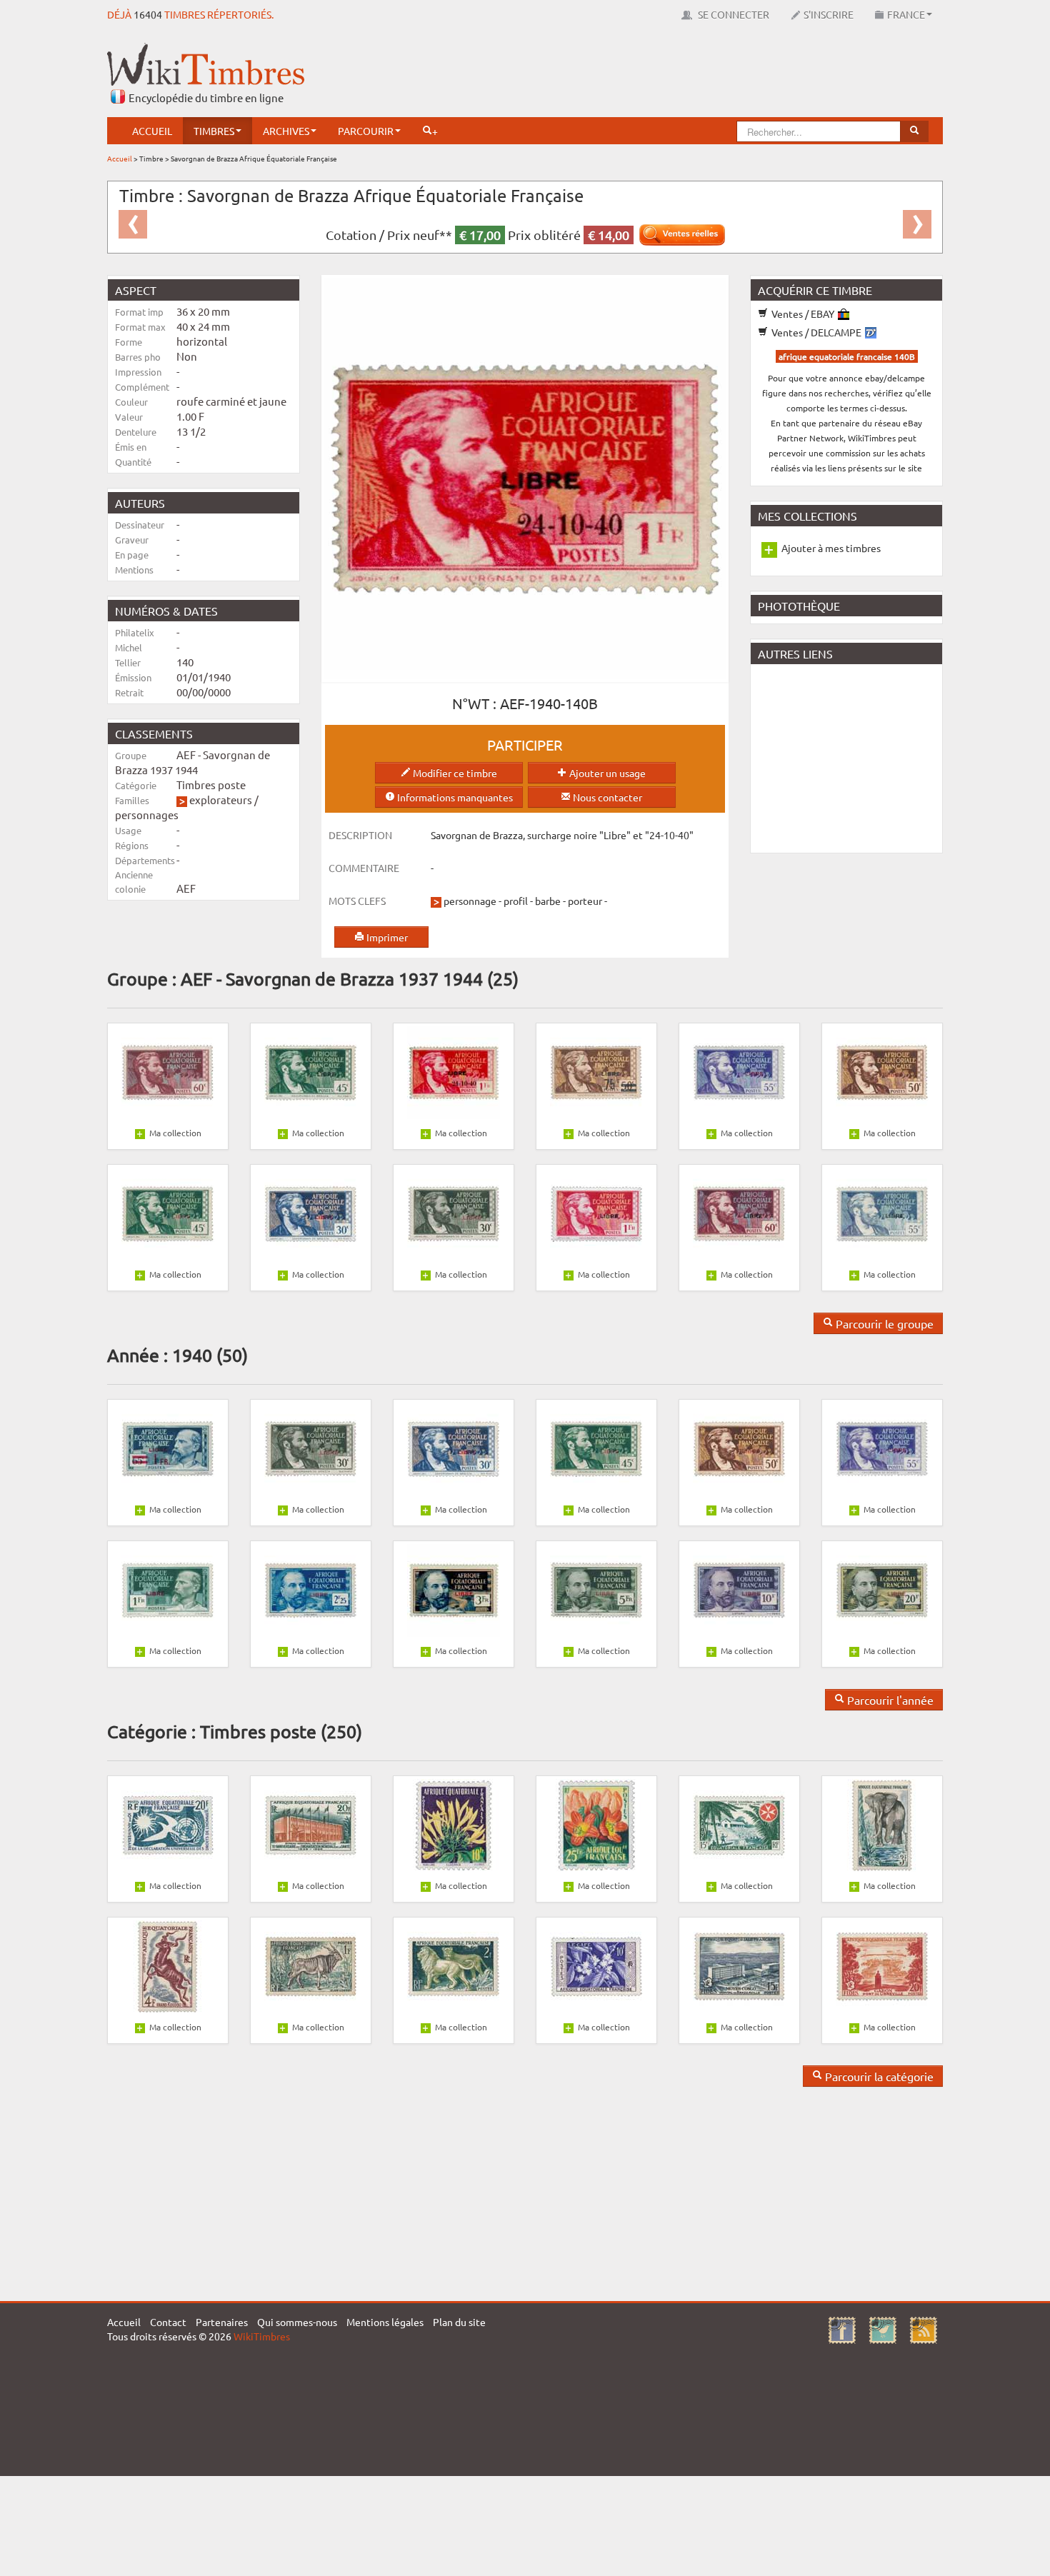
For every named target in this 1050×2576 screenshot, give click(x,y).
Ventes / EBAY (803, 314)
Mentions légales (385, 2322)
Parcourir (366, 131)
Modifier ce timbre (454, 773)
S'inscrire (829, 14)
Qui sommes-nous (297, 2322)
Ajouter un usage (606, 773)
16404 (148, 14)
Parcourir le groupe (883, 1323)
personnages (147, 815)
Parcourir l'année (889, 1700)
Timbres (214, 131)
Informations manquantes (454, 797)
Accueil (152, 131)
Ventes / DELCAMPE (816, 332)
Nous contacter (606, 797)
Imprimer (386, 937)
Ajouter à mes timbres (831, 548)
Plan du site (459, 2322)
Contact (168, 2322)
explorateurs (221, 800)
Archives (286, 131)
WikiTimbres (262, 2336)
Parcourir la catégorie (878, 2076)
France (906, 14)
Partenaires (222, 2322)
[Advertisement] (683, 75)
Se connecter (732, 14)
